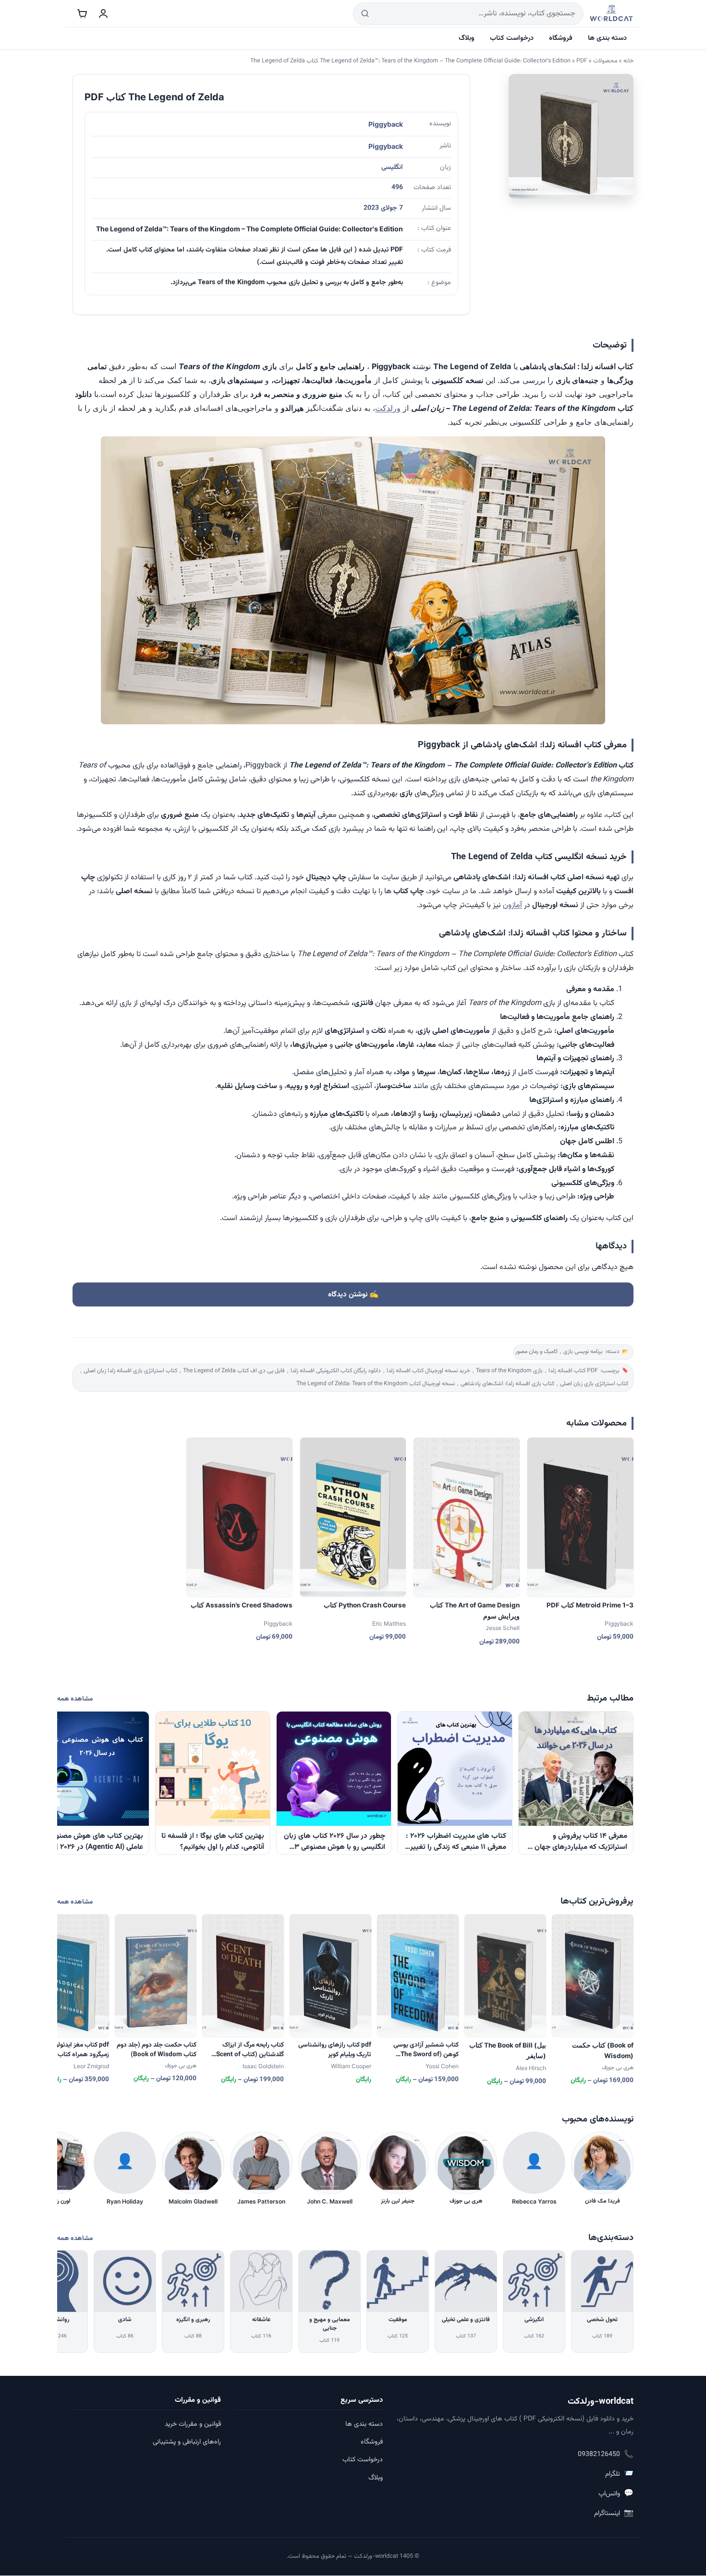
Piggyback (386, 124)
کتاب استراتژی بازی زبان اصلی (594, 1384)
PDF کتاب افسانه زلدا (573, 1371)
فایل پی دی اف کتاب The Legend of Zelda (234, 1371)
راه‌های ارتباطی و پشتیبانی (187, 2442)
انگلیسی (392, 168)
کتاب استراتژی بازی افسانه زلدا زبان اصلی (130, 1371)
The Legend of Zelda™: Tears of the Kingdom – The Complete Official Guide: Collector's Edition (445, 61)
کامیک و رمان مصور (536, 1352)
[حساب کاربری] (103, 13)
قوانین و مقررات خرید (193, 2424)
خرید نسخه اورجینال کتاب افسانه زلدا (428, 1371)
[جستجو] (365, 14)
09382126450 (606, 2455)
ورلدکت (388, 408)
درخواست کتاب (512, 38)
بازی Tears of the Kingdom (509, 1371)
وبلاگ (467, 38)
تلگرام (619, 2474)
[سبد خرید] (82, 13)
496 (397, 188)
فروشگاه (561, 38)
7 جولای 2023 (383, 208)
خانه (628, 61)
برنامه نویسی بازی (583, 1352)
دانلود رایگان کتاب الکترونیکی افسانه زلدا (336, 1371)
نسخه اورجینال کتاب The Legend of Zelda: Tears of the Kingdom (376, 1384)
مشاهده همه (75, 1699)
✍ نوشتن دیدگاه (353, 1294)
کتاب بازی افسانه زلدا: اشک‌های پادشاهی (507, 1384)
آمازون (512, 905)
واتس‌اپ (616, 2494)
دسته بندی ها (607, 38)
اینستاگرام (614, 2513)
